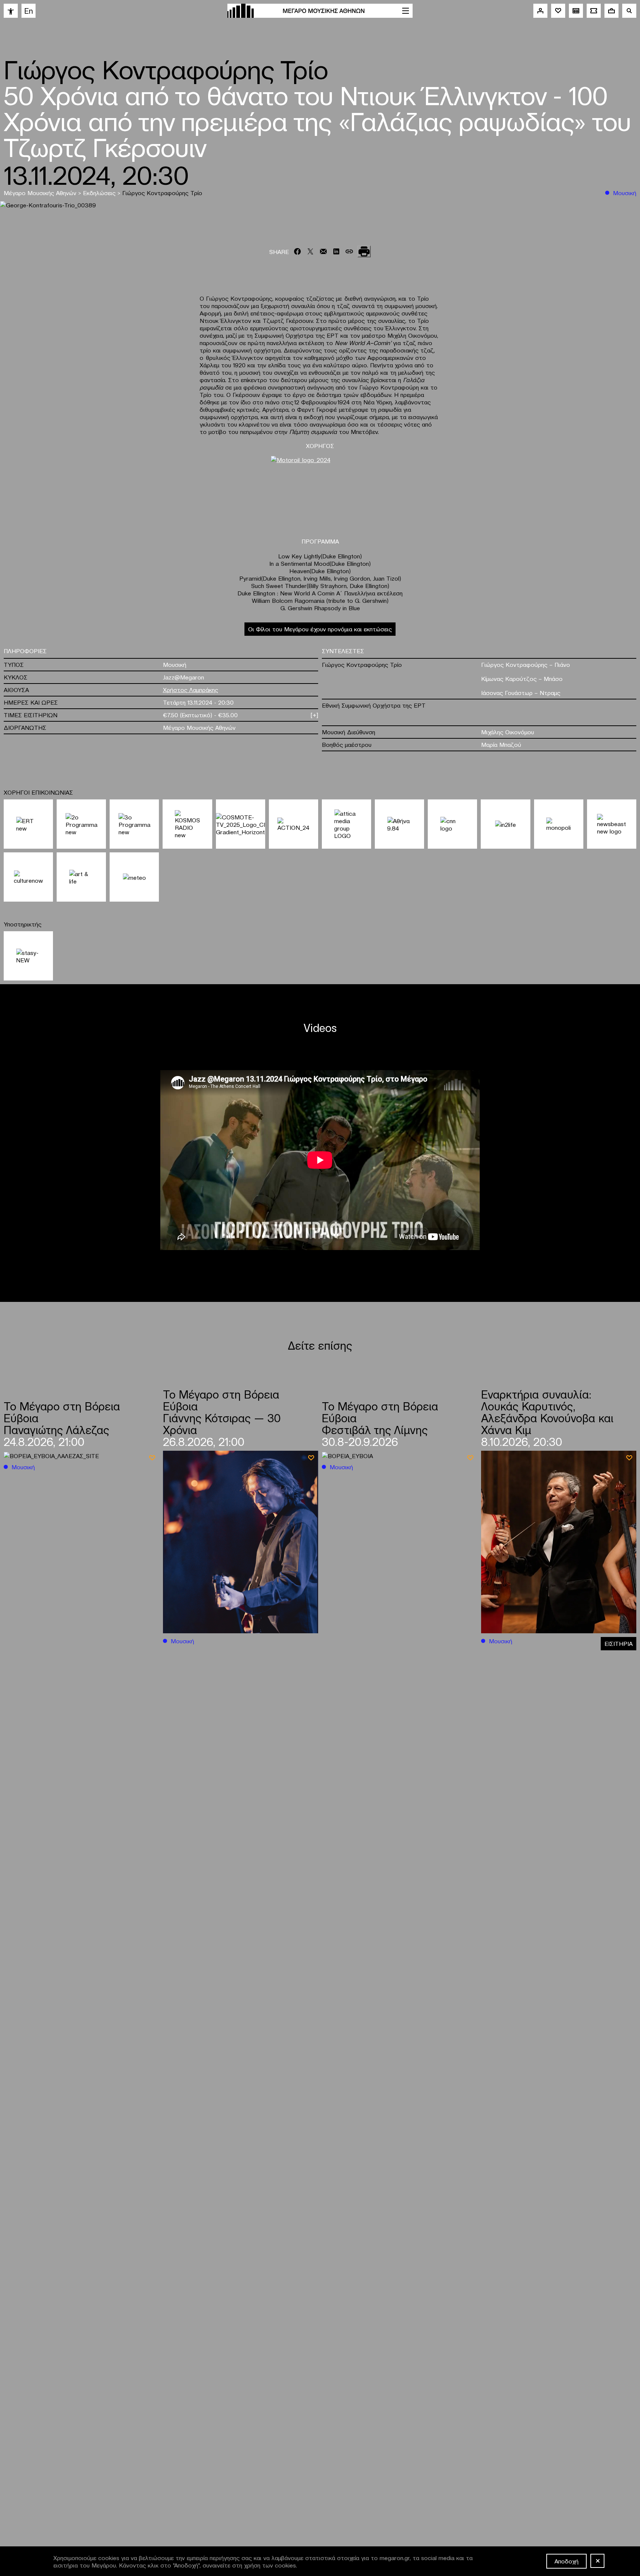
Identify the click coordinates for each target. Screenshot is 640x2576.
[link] (11, 11)
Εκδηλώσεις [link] (100, 193)
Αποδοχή (566, 2561)
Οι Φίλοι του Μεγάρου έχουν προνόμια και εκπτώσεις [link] (320, 629)
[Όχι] (597, 2561)
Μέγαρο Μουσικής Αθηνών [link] (41, 193)
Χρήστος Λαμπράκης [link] (191, 689)
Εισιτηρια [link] (619, 1643)
